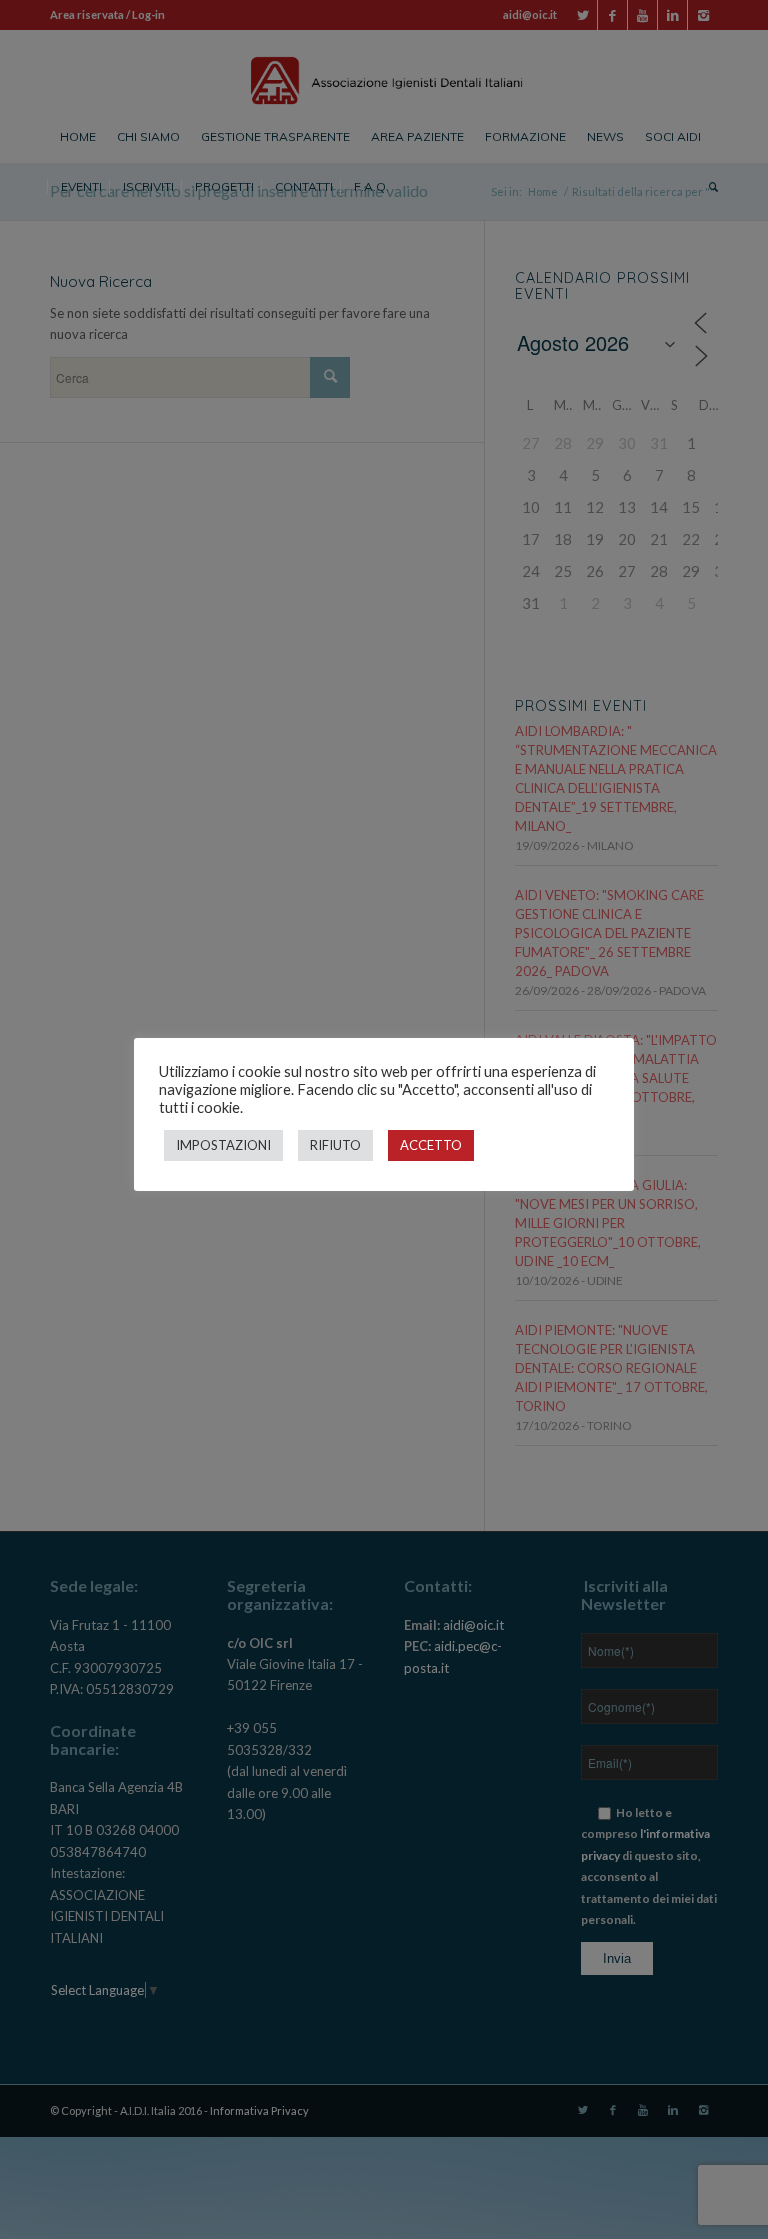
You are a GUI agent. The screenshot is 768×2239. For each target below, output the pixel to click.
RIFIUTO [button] (335, 1145)
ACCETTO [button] (431, 1145)
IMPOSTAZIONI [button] (223, 1145)
